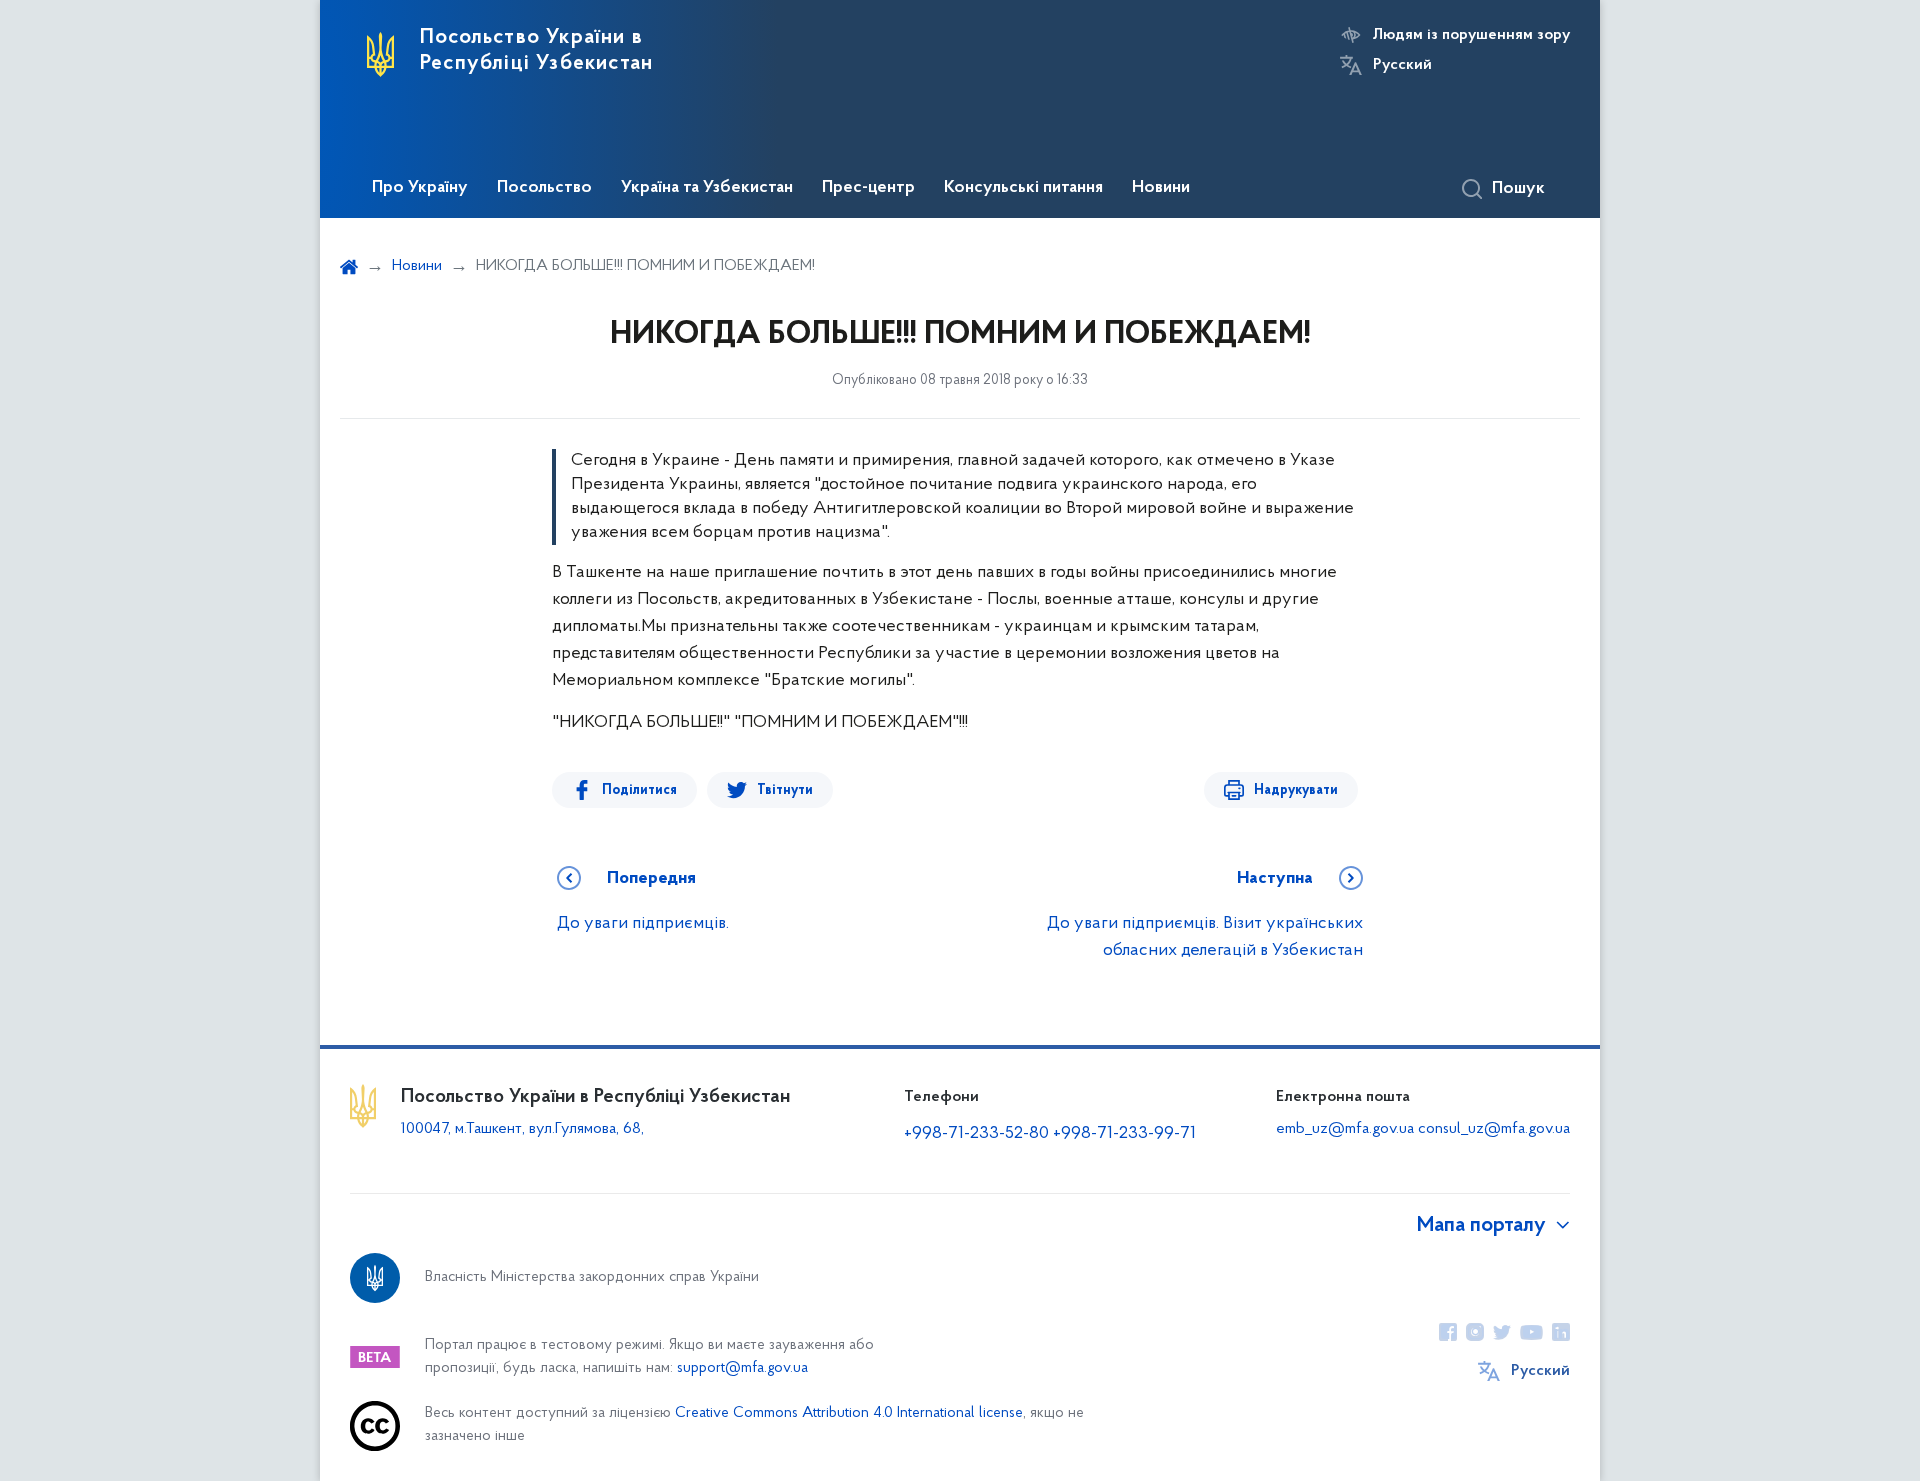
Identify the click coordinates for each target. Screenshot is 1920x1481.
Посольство (544, 188)
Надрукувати (1296, 790)
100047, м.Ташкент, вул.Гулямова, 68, (524, 1129)
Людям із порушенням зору (1471, 35)
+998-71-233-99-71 (1124, 1134)
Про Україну (420, 188)
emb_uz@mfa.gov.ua (1345, 1129)
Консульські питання (1023, 188)
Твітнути (785, 790)
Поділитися (639, 790)
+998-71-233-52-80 (976, 1134)
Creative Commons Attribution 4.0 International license (849, 1413)
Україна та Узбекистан (707, 188)
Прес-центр (868, 188)
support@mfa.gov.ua (742, 1368)
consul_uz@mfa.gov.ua (1494, 1129)
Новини (1161, 188)
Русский (1402, 65)
